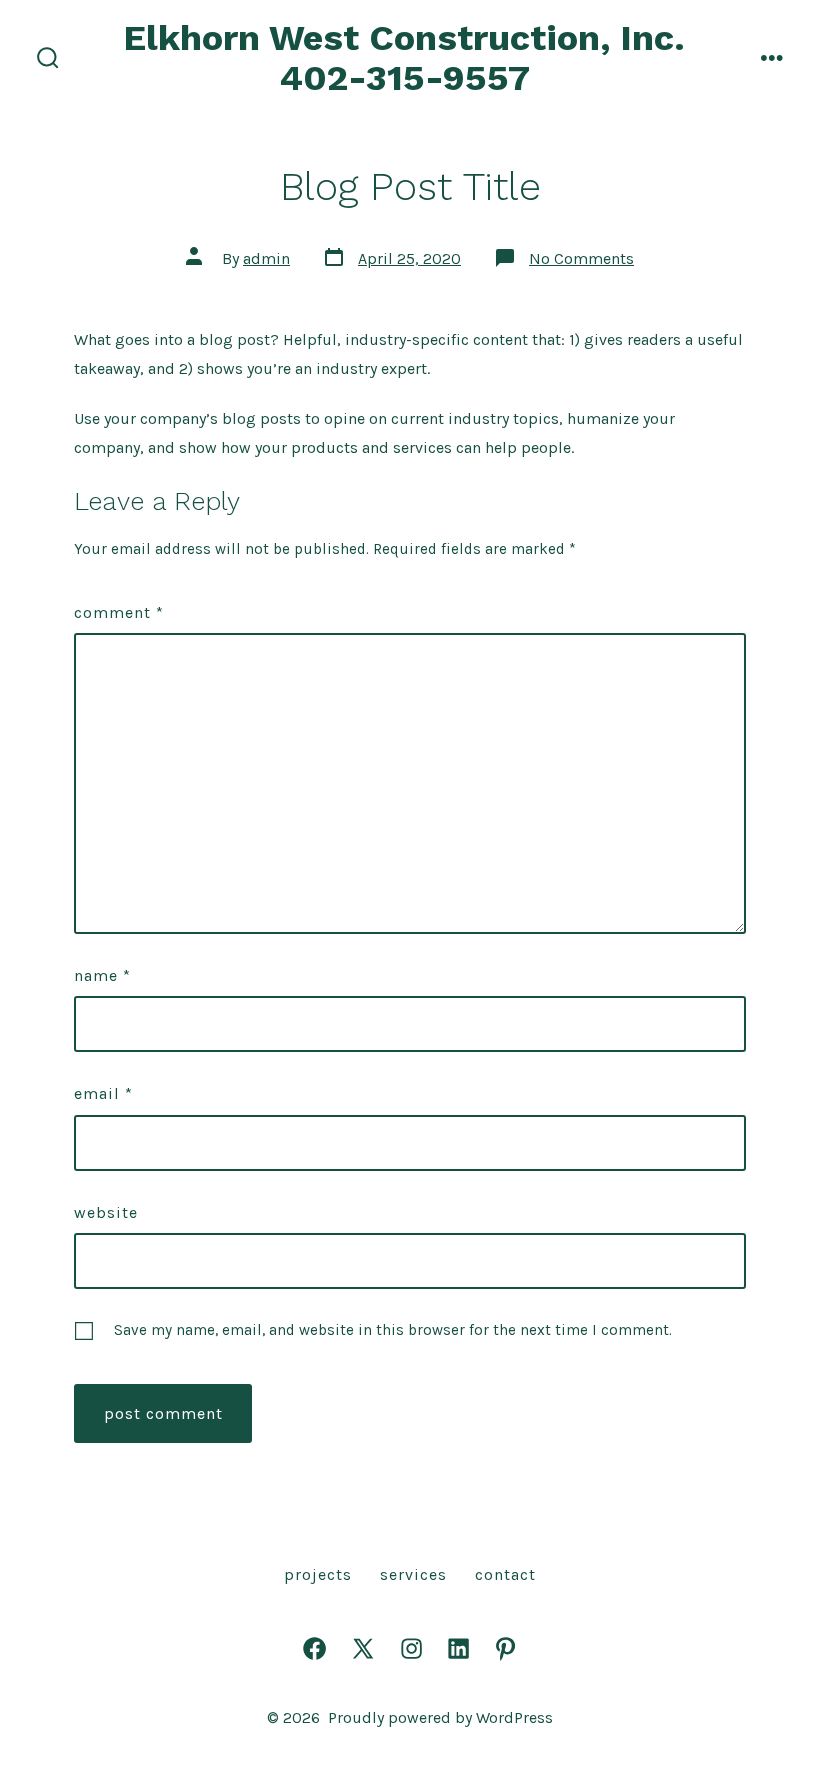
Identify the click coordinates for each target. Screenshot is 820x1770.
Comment (119, 612)
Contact (505, 1574)
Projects (318, 1574)
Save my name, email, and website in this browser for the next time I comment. (393, 1330)
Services (413, 1574)
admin (266, 258)
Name (102, 975)
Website (106, 1212)
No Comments (581, 258)
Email (103, 1093)
